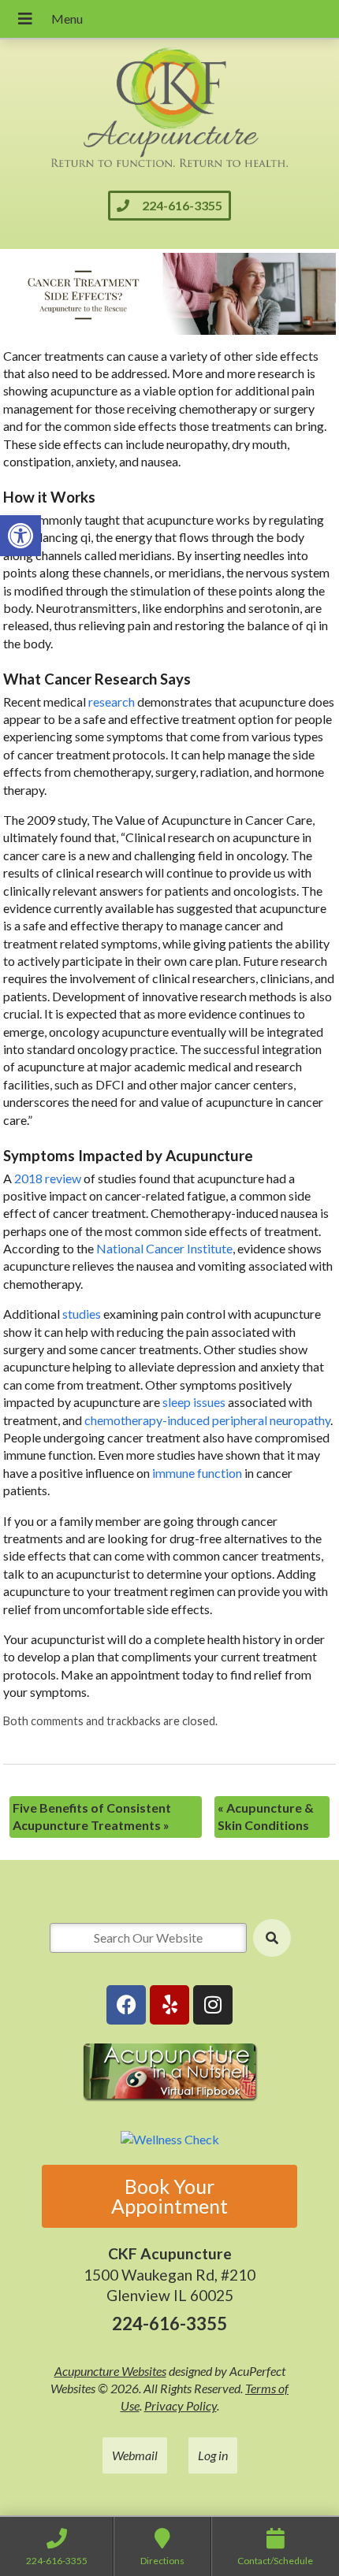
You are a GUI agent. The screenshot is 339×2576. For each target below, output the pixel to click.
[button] (20, 536)
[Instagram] (213, 2005)
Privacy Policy (181, 2405)
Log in (213, 2455)
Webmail (135, 2455)
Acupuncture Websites (110, 2371)
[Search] (272, 1938)
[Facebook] (126, 2005)
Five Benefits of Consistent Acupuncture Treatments (92, 1816)
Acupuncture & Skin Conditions (266, 1816)
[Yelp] (169, 2005)
